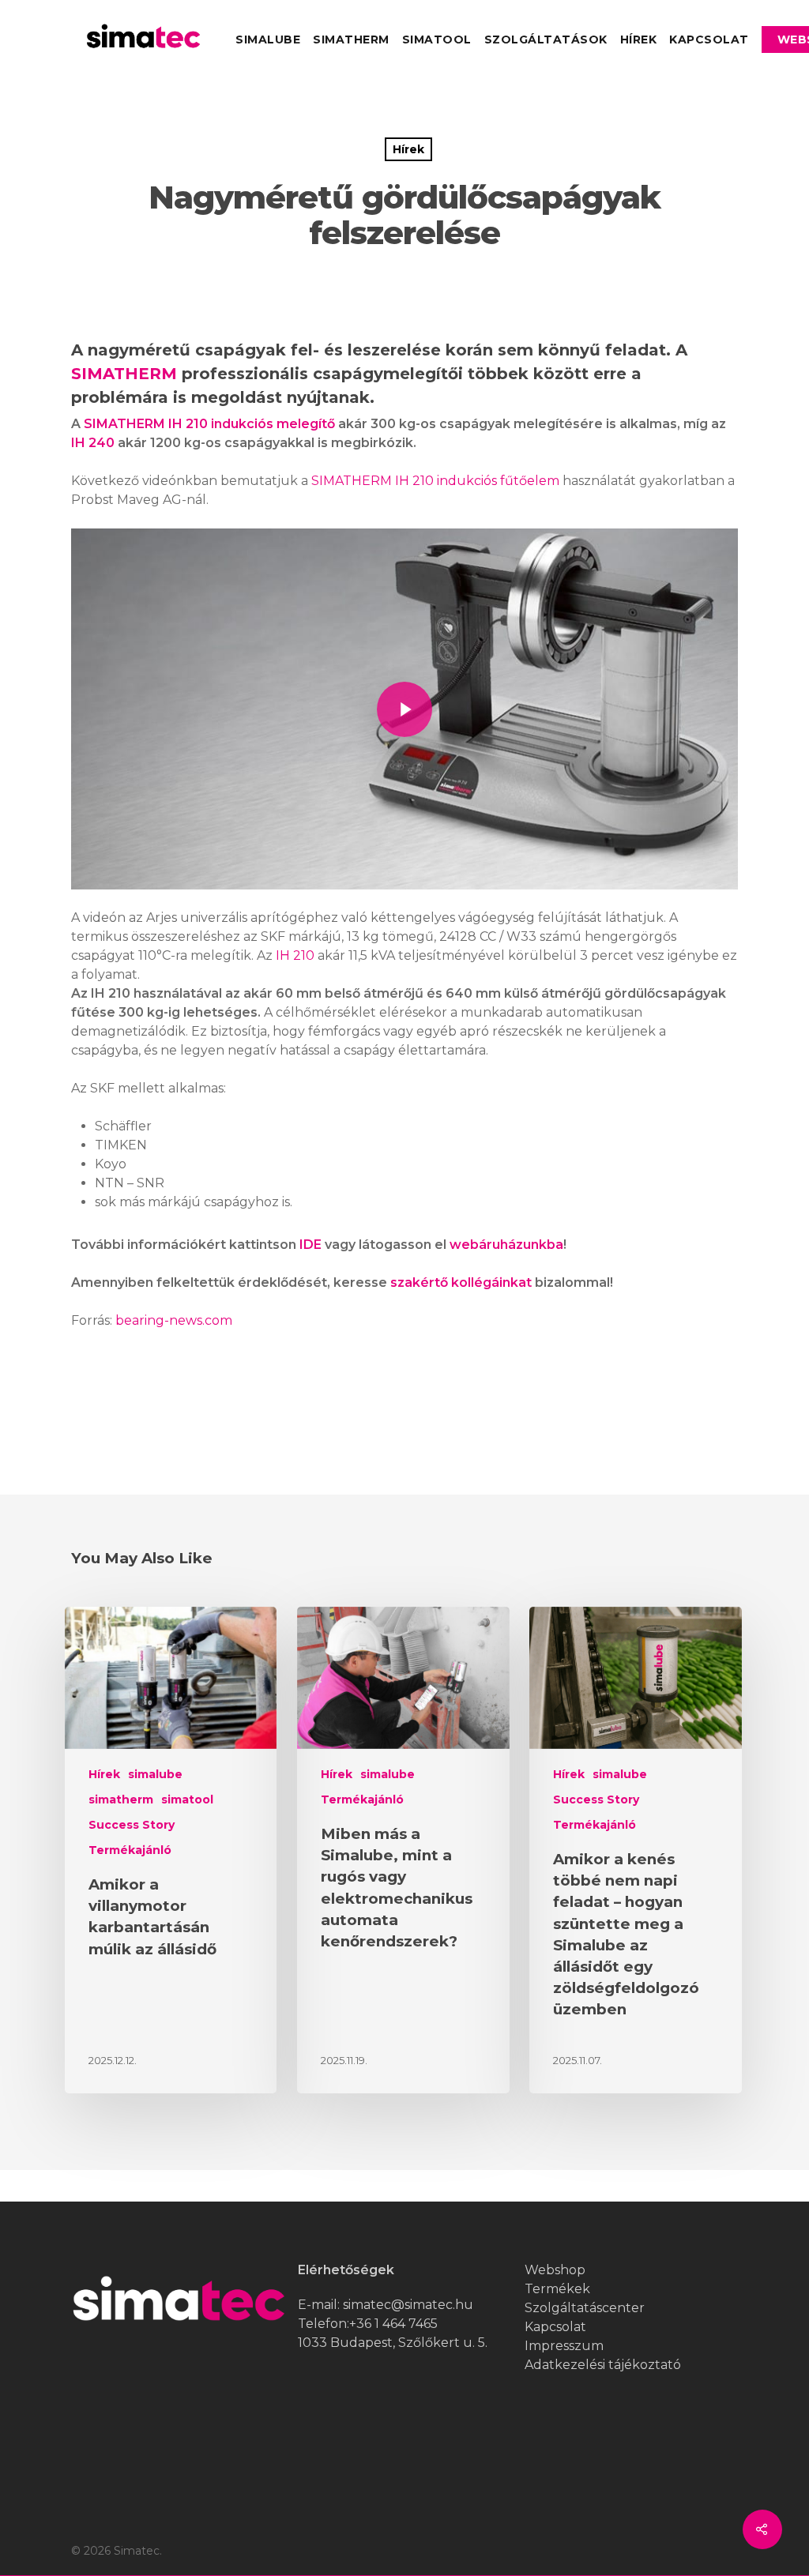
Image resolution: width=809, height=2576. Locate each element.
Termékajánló (130, 1850)
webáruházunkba (506, 1245)
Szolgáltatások (546, 39)
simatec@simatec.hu (408, 2305)
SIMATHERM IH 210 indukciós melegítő (209, 424)
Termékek (557, 2289)
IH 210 (295, 955)
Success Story (132, 1825)
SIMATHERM (124, 374)
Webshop (555, 2270)
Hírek (639, 39)
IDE (310, 1245)
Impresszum (564, 2346)
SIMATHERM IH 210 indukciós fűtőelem (435, 481)
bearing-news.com (174, 1320)
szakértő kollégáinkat (461, 1282)
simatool (437, 39)
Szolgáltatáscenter (585, 2308)
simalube (155, 1774)
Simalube (268, 39)
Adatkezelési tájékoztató (603, 2365)
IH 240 (93, 443)
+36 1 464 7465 (393, 2324)
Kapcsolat (709, 39)
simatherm (351, 39)
